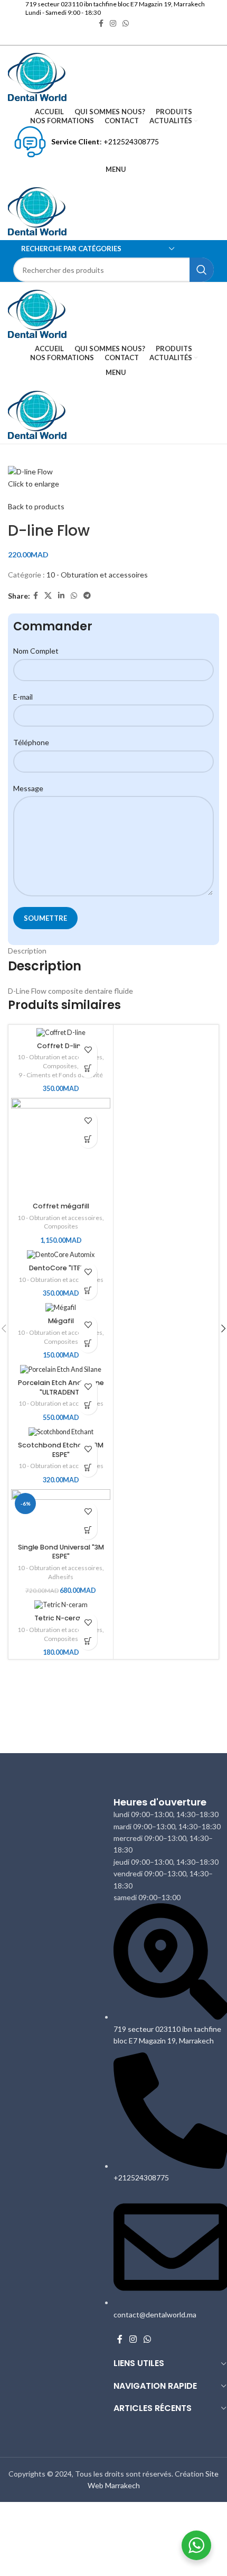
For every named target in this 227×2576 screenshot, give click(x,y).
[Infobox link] (113, 4)
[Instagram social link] (133, 2339)
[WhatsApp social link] (148, 2339)
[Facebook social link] (120, 2339)
